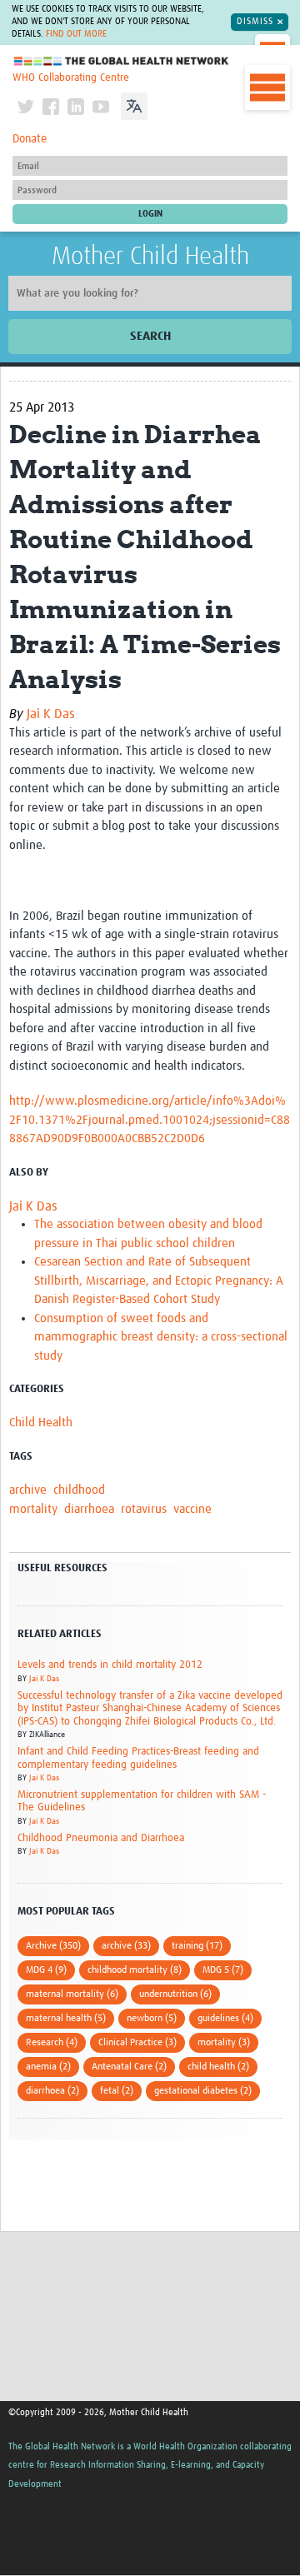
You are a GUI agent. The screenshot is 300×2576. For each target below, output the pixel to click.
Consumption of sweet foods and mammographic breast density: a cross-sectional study (161, 1337)
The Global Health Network (122, 61)
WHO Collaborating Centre (71, 78)
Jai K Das (51, 714)
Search (150, 336)
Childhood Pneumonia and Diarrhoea (101, 1838)
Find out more (76, 34)
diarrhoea (89, 1509)
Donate (30, 139)
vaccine (192, 1509)
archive (28, 1490)
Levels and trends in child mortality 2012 (110, 1665)
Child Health (41, 1423)
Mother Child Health (150, 257)
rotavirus (144, 1509)
